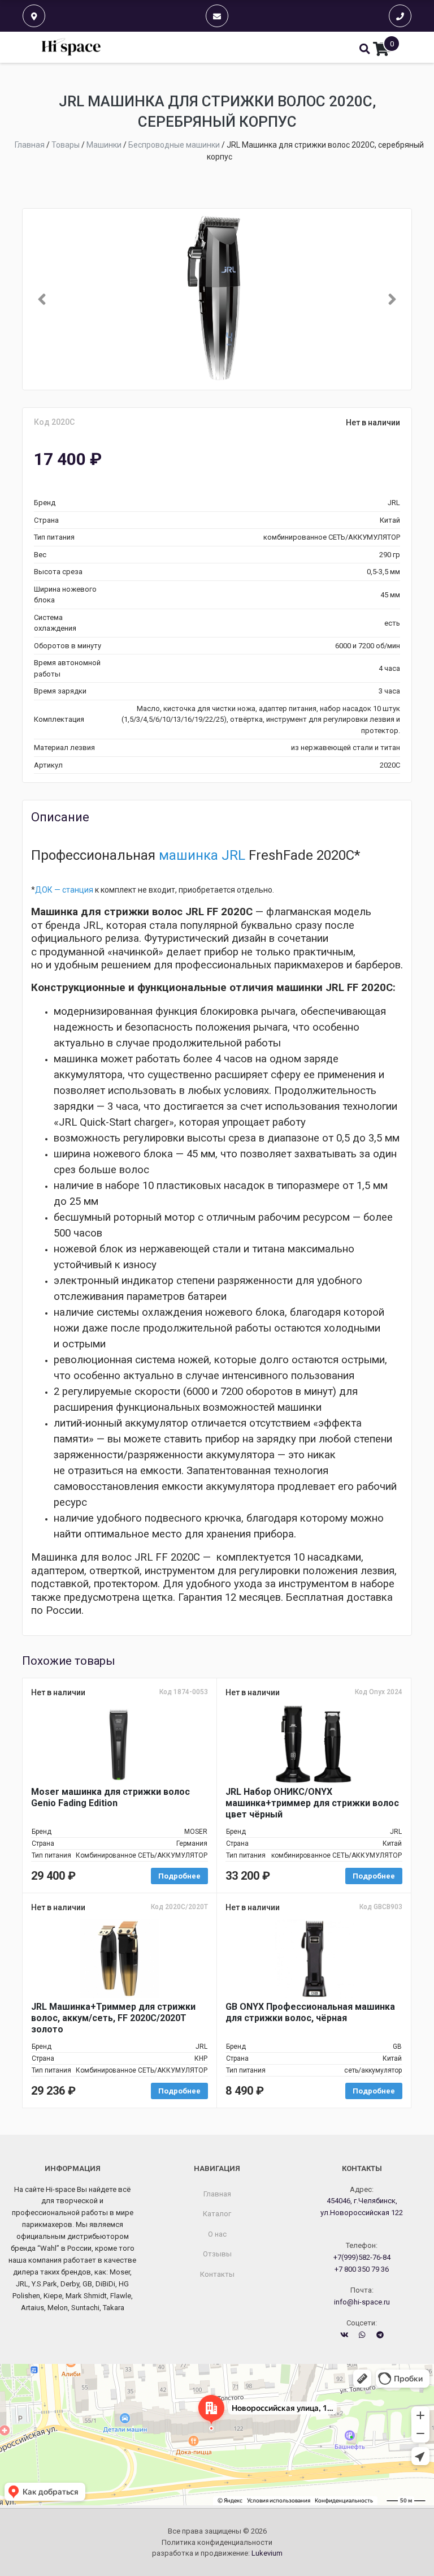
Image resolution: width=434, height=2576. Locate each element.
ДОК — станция (64, 890)
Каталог (217, 2214)
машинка (188, 855)
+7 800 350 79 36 (362, 2269)
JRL (233, 855)
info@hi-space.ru (362, 2302)
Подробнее (179, 1876)
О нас (217, 2234)
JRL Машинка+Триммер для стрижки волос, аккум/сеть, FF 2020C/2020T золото (113, 2018)
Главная (217, 2194)
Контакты (217, 2274)
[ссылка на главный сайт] (71, 47)
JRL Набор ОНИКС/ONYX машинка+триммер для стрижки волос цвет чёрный (312, 1803)
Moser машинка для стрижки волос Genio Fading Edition (110, 1797)
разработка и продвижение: (217, 2553)
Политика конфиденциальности (217, 2542)
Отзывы (217, 2254)
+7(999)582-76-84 (362, 2257)
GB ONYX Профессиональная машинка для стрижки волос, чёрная (310, 2012)
